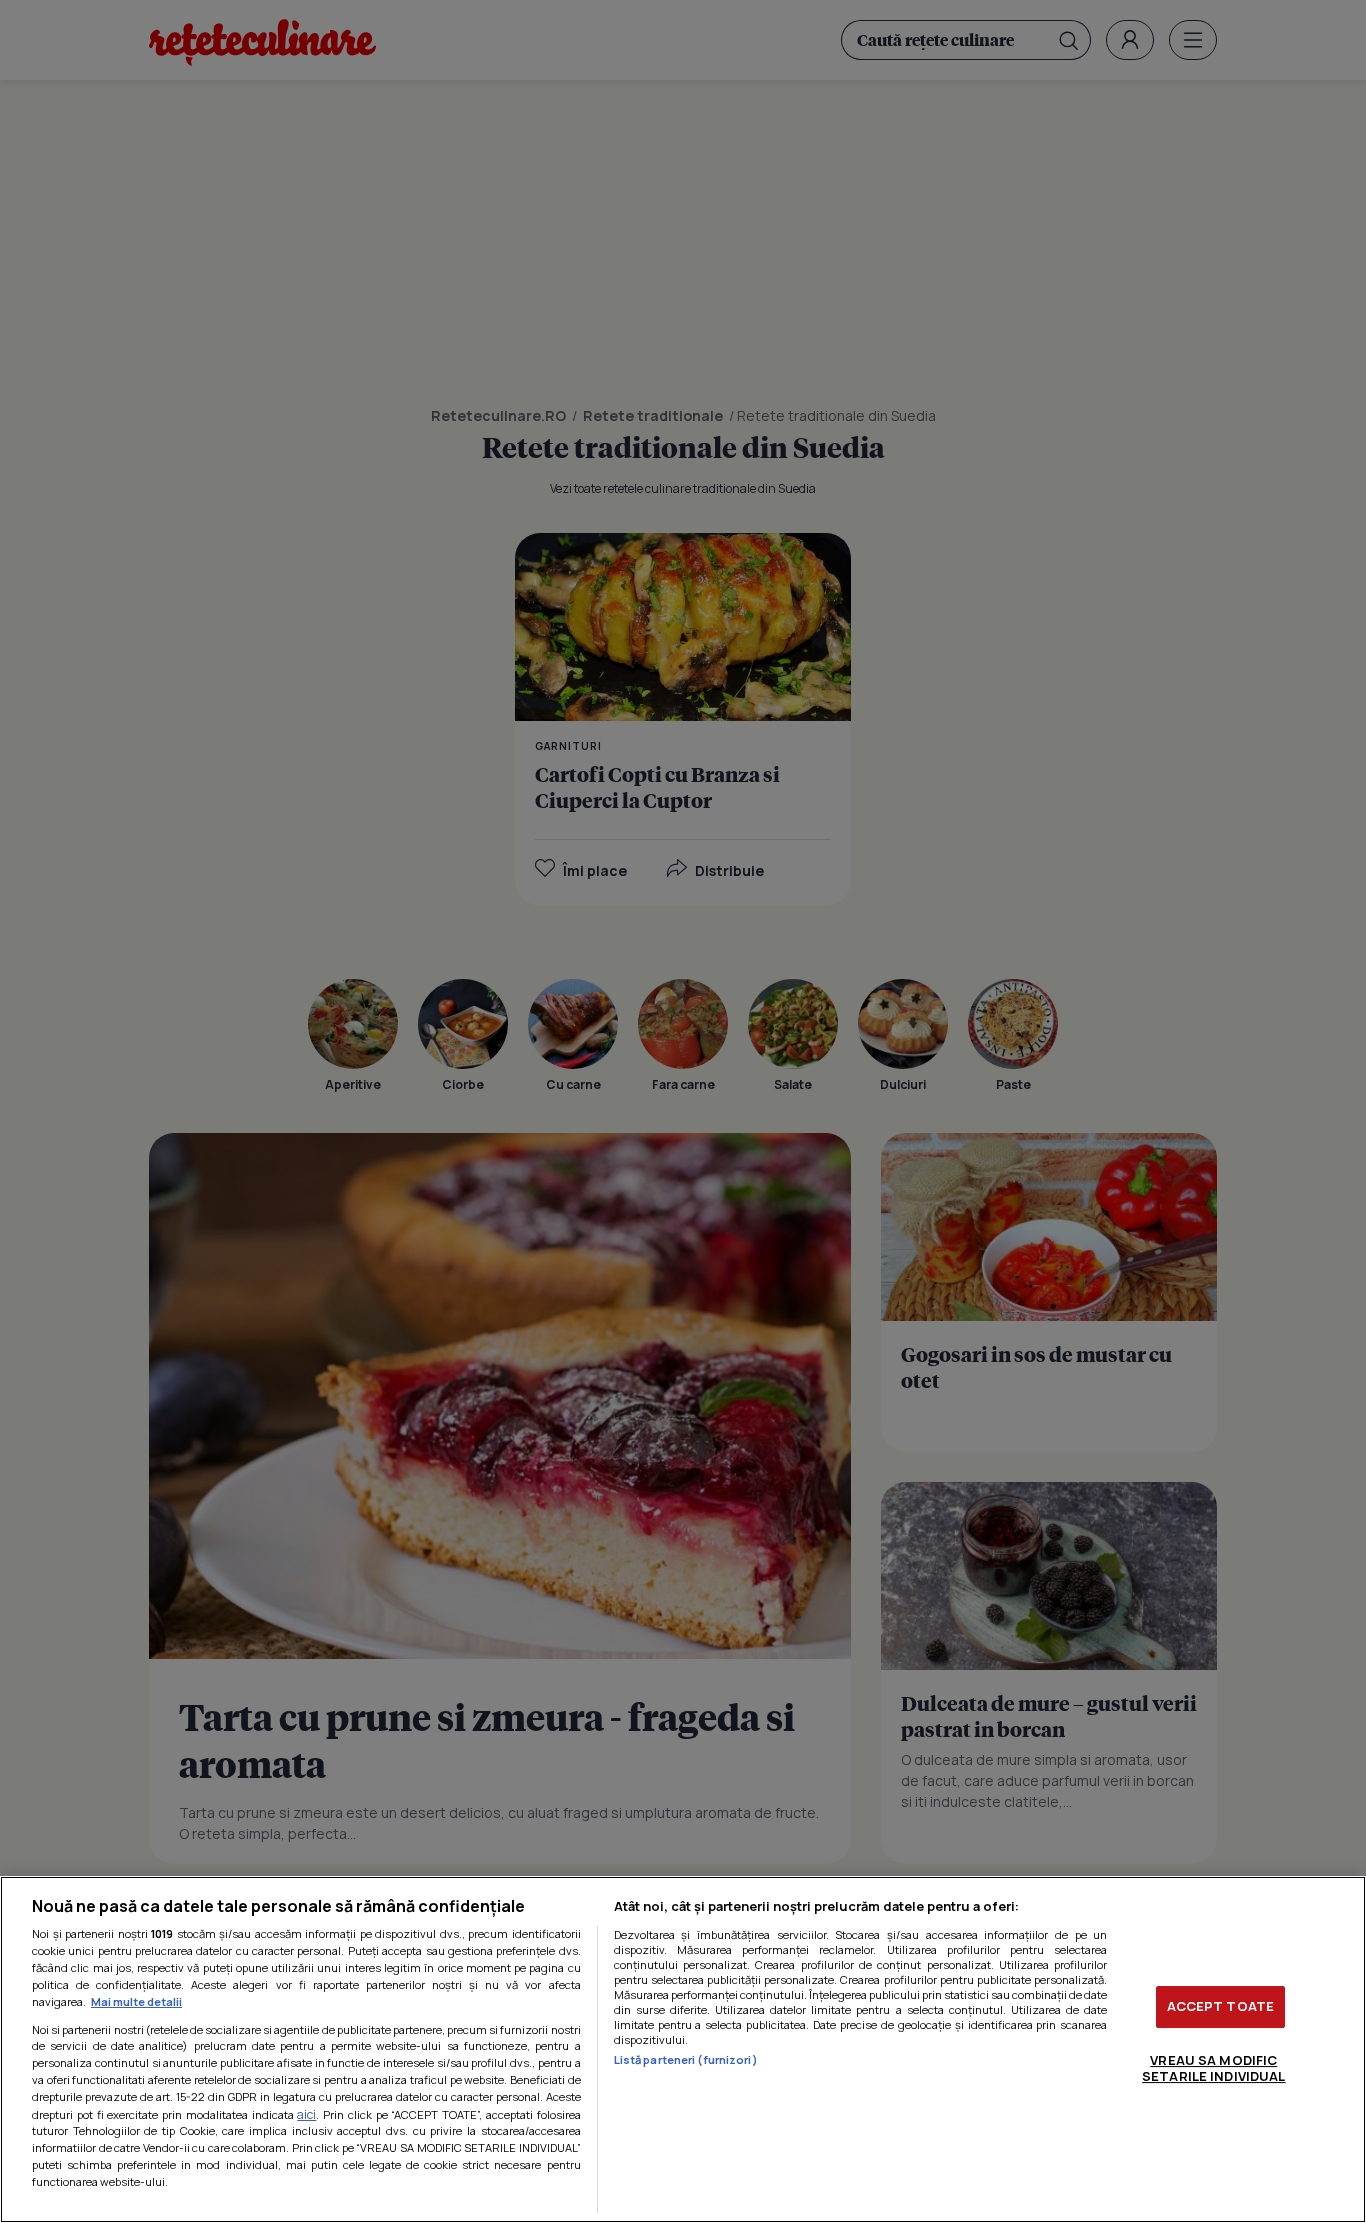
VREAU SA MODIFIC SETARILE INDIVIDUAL (1213, 2068)
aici (306, 2114)
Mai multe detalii (136, 2001)
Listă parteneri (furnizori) (686, 2059)
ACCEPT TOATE (1221, 2006)
